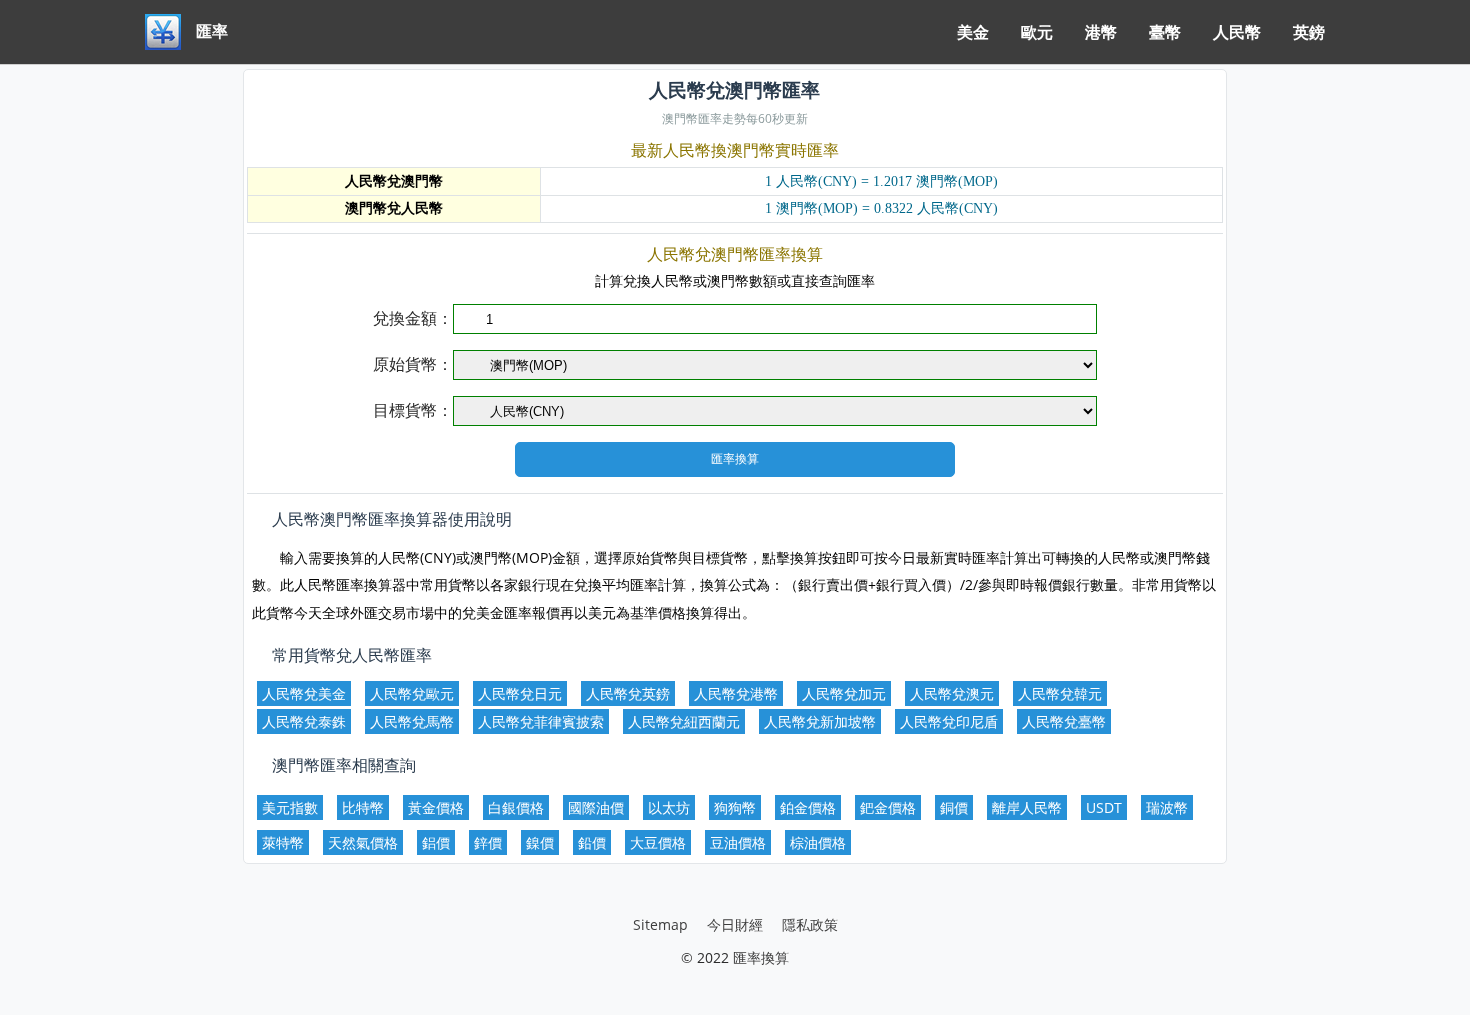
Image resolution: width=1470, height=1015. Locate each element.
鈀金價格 (888, 807)
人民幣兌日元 (520, 693)
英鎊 (1309, 32)
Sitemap (660, 924)
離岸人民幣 (1027, 807)
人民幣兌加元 (844, 693)
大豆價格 (658, 842)
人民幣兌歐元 (412, 693)
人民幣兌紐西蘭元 (684, 721)
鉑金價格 (808, 807)
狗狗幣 (735, 807)
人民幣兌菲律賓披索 (541, 721)
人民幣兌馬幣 (412, 721)
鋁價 (436, 842)
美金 (973, 32)
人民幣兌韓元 (1060, 693)
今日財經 (735, 924)
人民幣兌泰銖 (304, 721)
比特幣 (363, 807)
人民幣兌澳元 (952, 693)
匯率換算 (761, 957)
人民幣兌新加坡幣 (820, 721)
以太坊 (669, 807)
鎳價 (540, 842)
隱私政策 (810, 924)
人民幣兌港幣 (736, 693)
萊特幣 (283, 842)
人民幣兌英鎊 (628, 693)
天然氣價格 (363, 842)
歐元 (1037, 32)
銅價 (954, 807)
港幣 (1101, 32)
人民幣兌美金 (304, 693)
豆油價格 (738, 842)
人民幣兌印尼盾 (949, 721)
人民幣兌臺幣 (1064, 721)
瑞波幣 (1167, 807)
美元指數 (290, 807)
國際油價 (596, 807)
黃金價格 (436, 807)
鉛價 (592, 842)
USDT (1104, 807)
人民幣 (1237, 32)
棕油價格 (818, 842)
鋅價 (488, 842)
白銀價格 (516, 807)
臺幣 (1165, 32)
